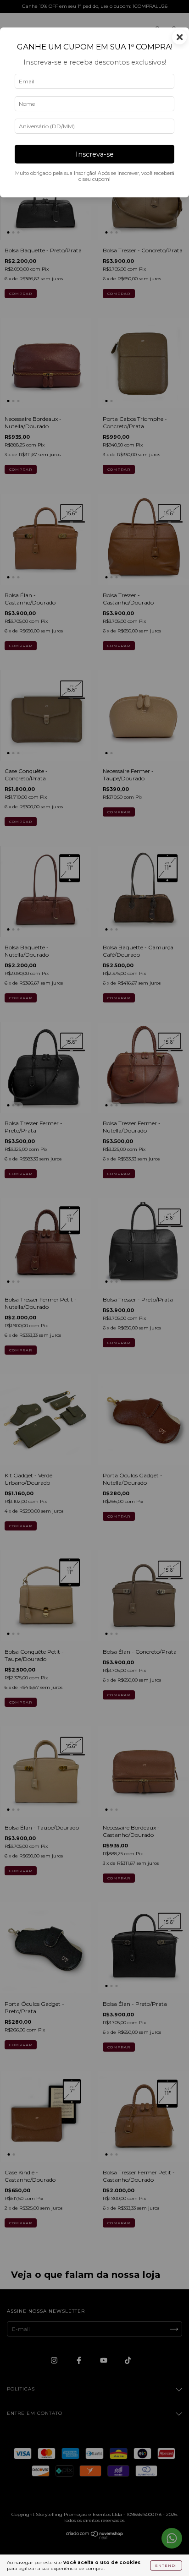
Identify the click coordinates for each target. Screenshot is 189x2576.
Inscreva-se (95, 154)
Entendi (166, 2565)
